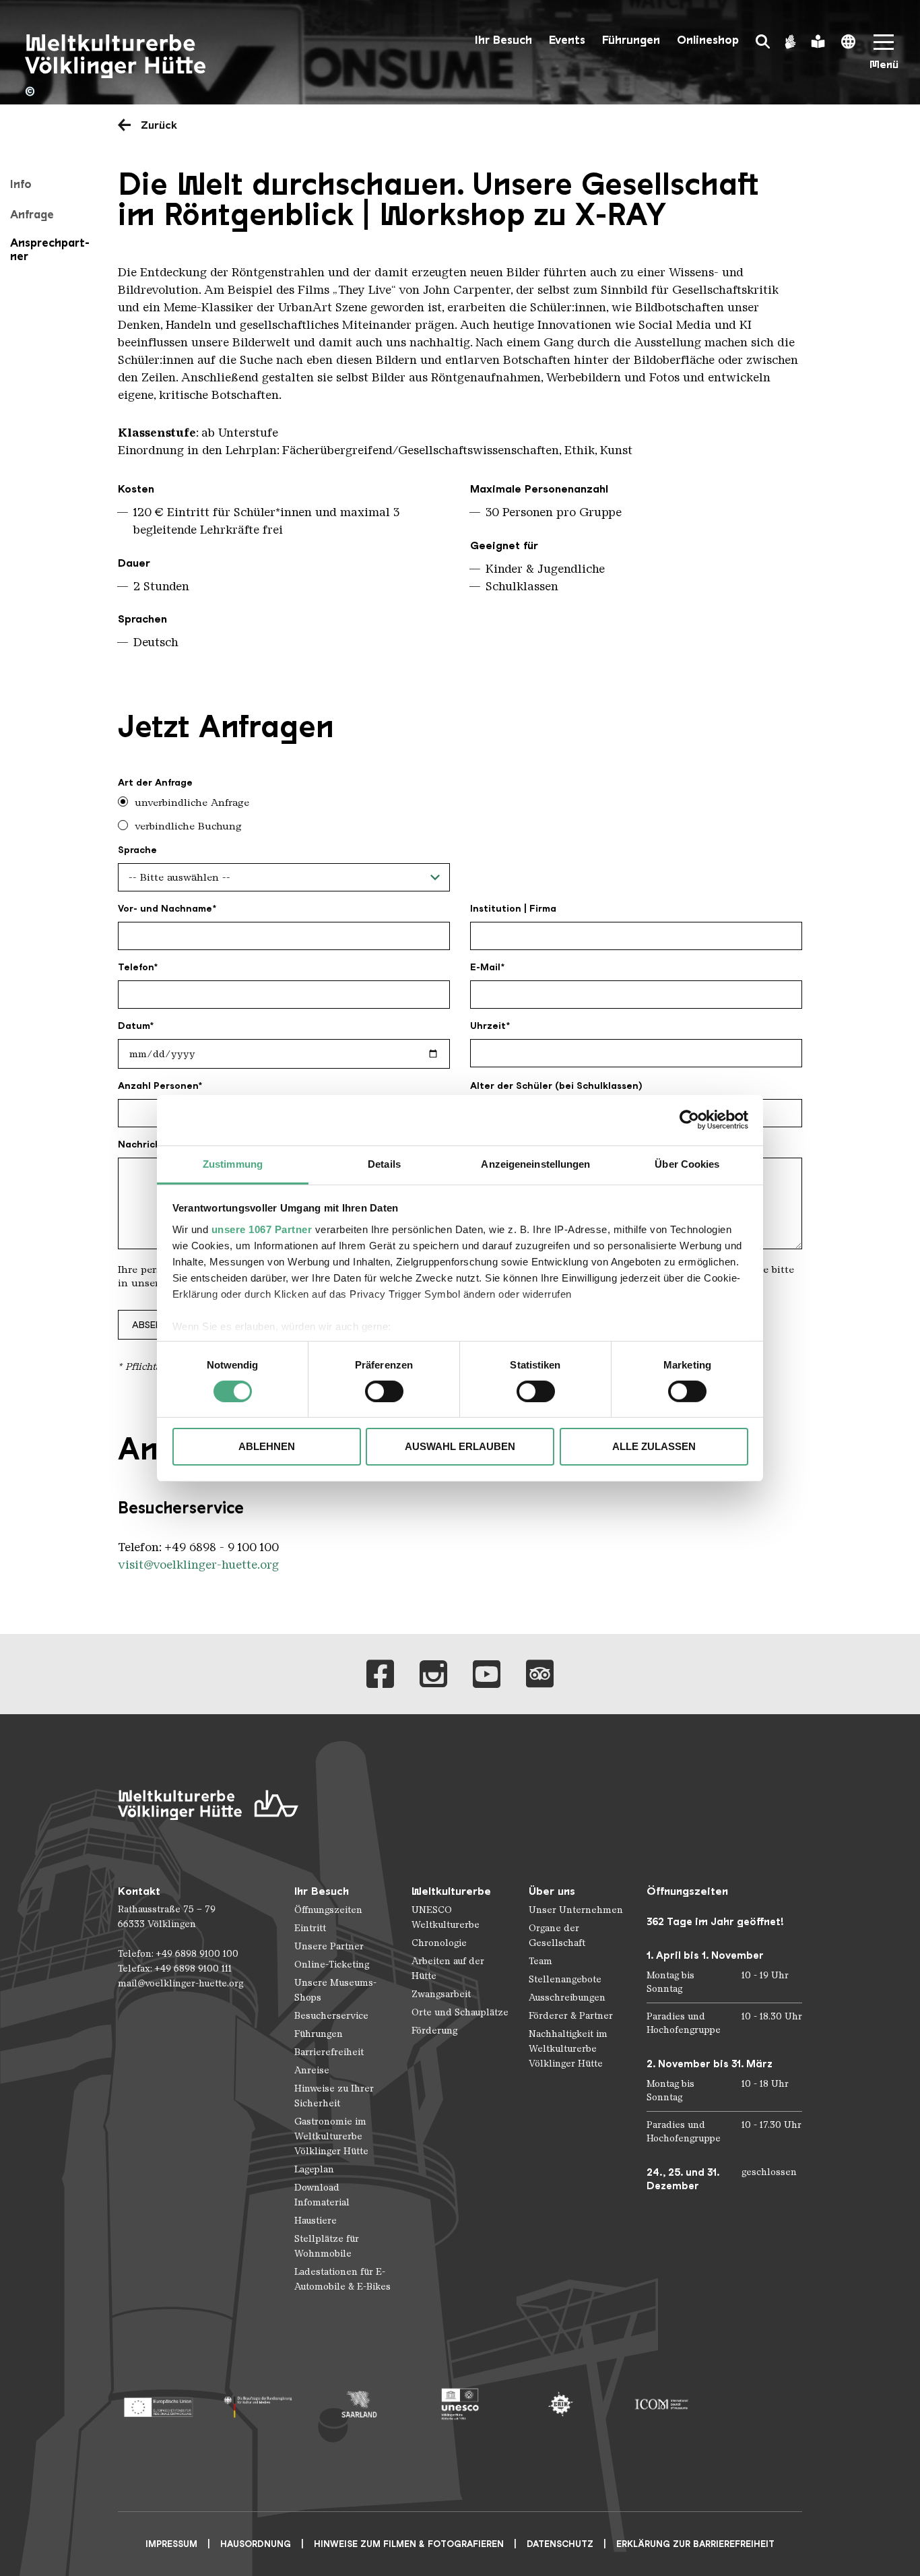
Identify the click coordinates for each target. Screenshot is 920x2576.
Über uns (552, 1891)
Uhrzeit (488, 1026)
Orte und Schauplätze (460, 2012)
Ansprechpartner (50, 249)
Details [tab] (384, 1163)
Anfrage (32, 214)
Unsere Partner (329, 1946)
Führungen (631, 40)
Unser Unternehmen (576, 1910)
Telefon (136, 967)
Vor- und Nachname (165, 908)
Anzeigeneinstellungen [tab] (535, 1163)
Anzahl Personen (158, 1086)
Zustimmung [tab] (233, 1163)
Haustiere (316, 2221)
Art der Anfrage (155, 782)
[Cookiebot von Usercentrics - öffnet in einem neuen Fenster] (689, 1120)
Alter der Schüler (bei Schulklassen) (556, 1086)
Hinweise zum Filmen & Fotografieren (409, 2544)
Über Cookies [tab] (687, 1163)
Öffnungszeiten (328, 1910)
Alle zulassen (654, 1446)
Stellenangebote (565, 1979)
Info (21, 184)
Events (567, 40)
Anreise (312, 2070)
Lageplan (314, 2169)
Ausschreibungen (567, 1998)
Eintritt (310, 1928)
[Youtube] (487, 1674)
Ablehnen (267, 1446)
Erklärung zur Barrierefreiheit (695, 2544)
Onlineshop (708, 40)
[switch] (384, 1391)
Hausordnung (256, 2544)
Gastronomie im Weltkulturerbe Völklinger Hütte (331, 2136)
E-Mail (485, 967)
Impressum (171, 2544)
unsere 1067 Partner (262, 1229)
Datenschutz (560, 2544)
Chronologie (439, 1943)
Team (540, 1961)
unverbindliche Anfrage (192, 803)
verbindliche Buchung (188, 826)
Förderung (434, 2031)
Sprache (137, 850)
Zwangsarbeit (441, 1994)
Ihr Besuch (503, 40)
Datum (134, 1026)
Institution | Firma (513, 908)
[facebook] (380, 1674)
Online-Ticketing (332, 1965)
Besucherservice (331, 2016)
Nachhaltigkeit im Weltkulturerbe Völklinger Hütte (568, 2049)
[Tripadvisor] (540, 1674)
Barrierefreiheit (329, 2052)
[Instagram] (433, 1674)
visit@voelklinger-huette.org (198, 1565)
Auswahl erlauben (460, 1446)
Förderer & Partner (571, 2016)
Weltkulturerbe (451, 1891)
